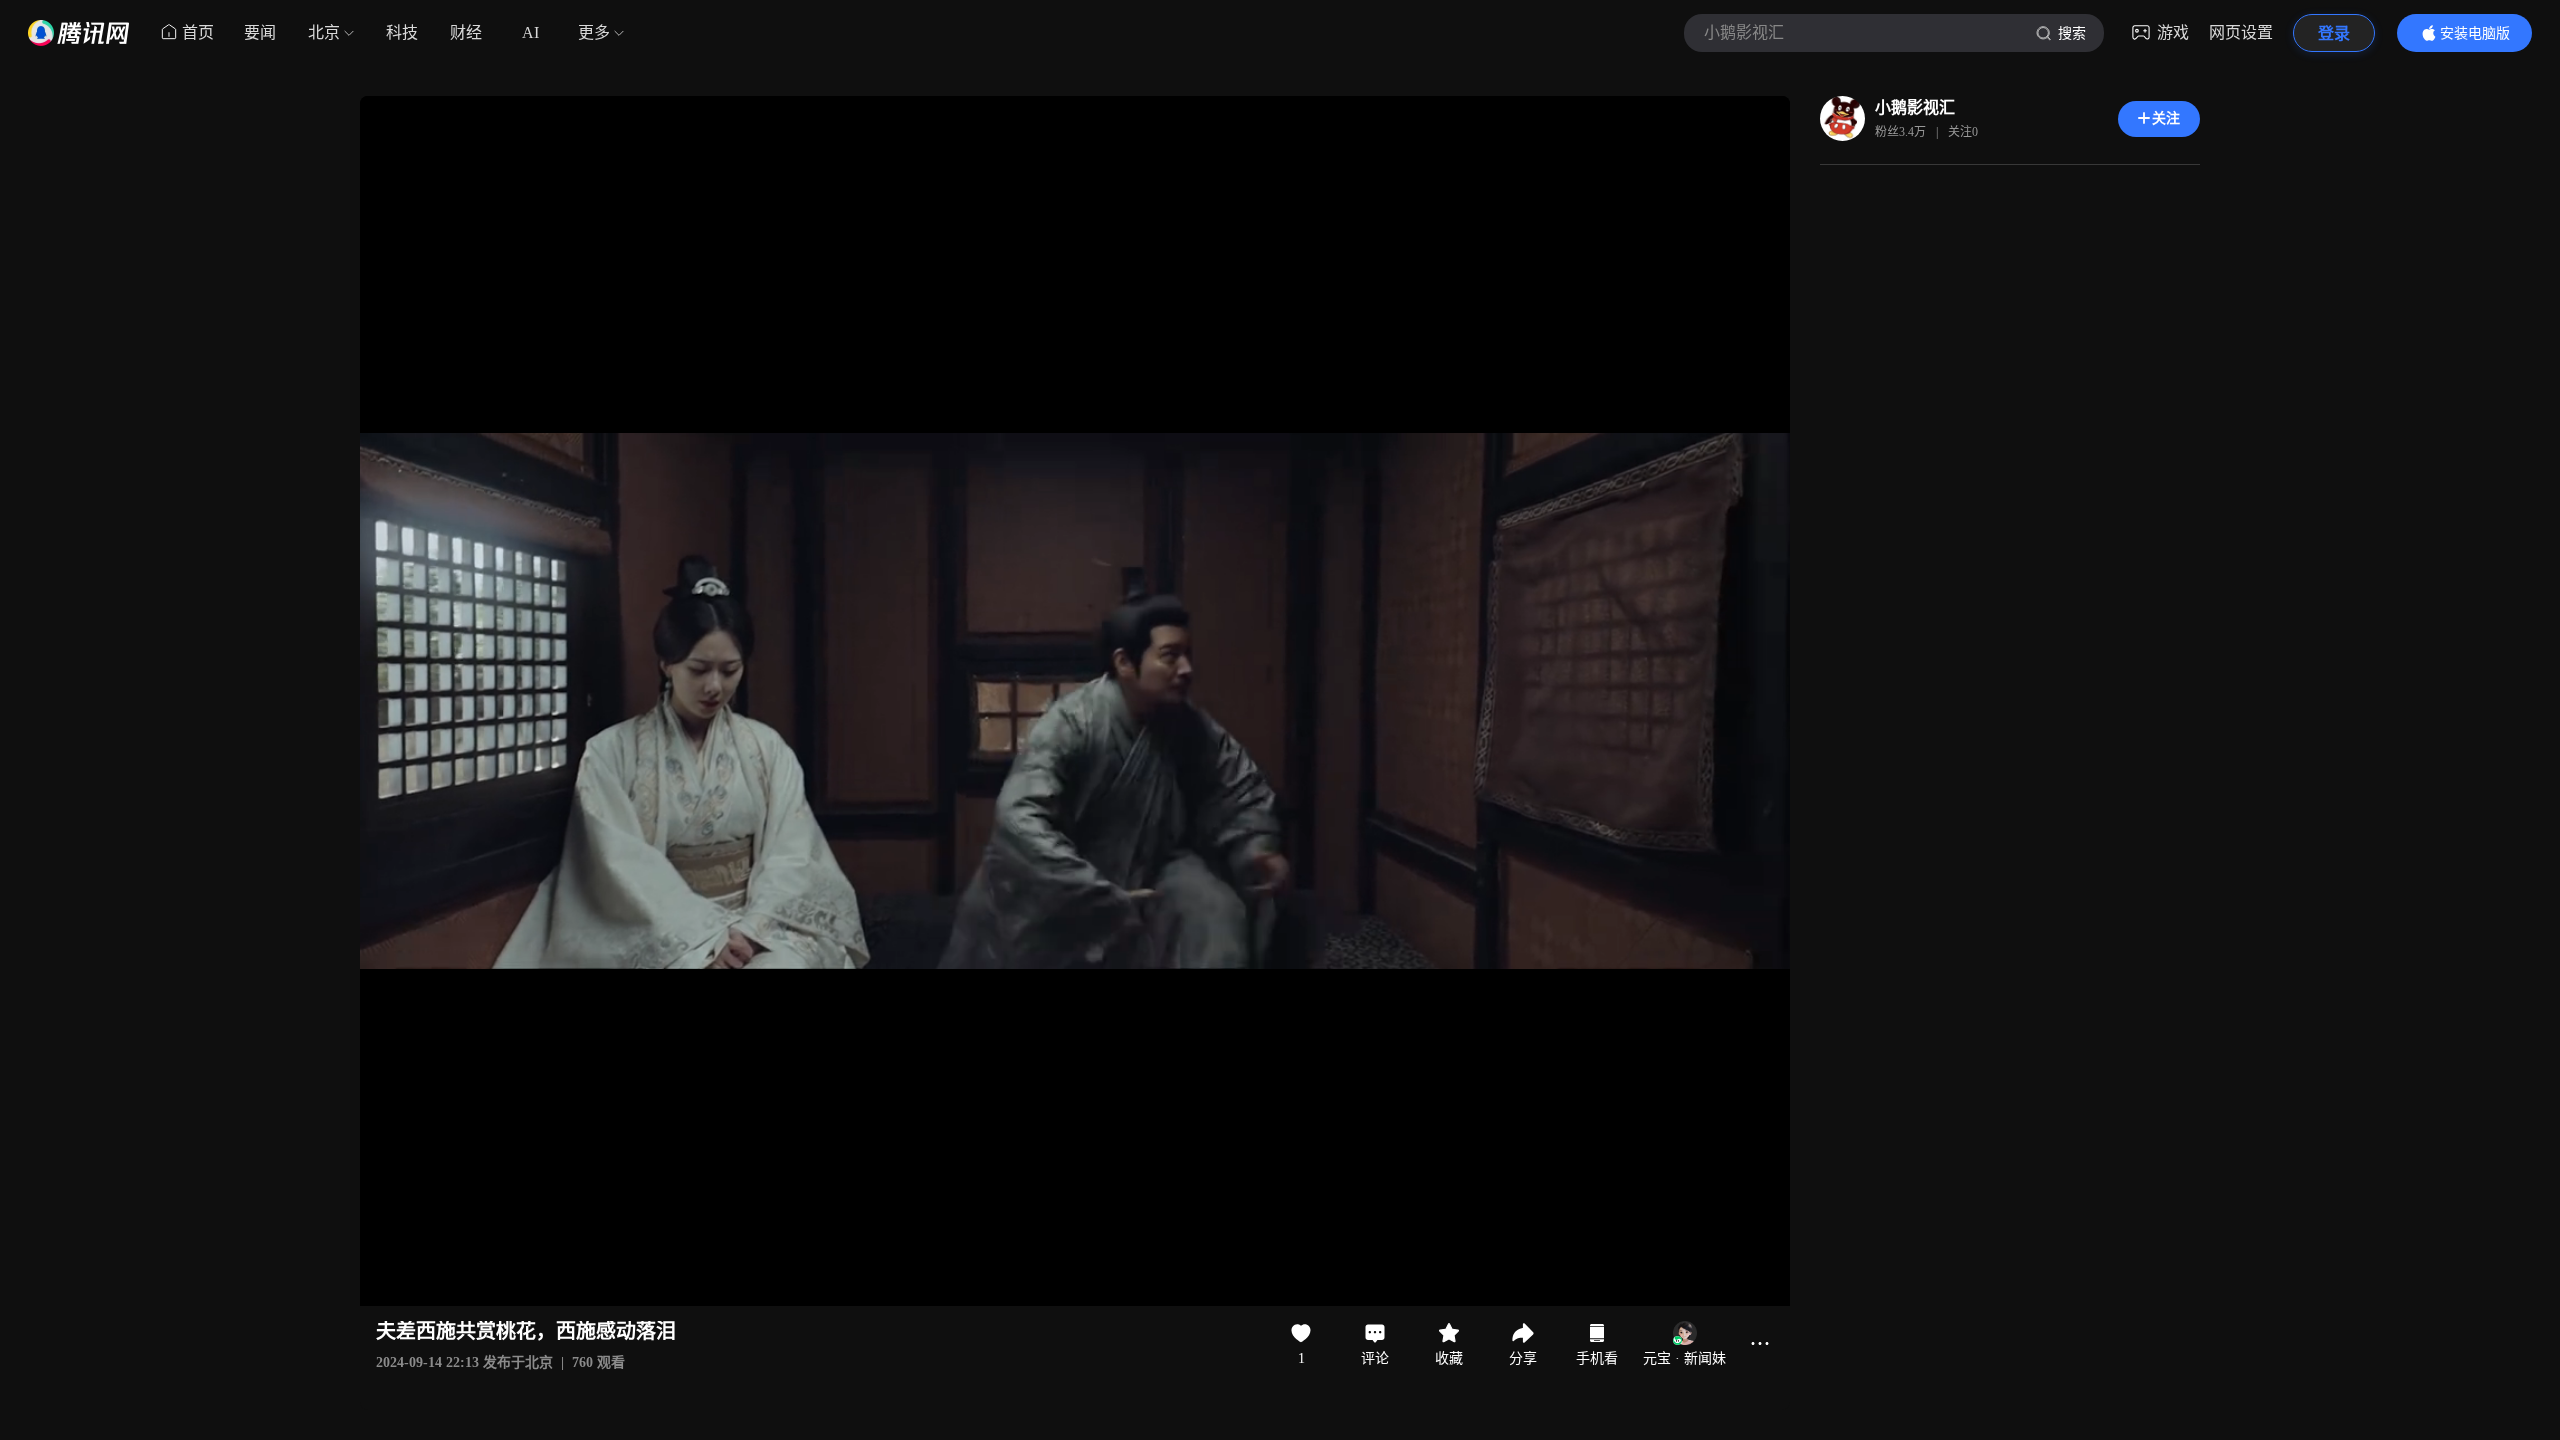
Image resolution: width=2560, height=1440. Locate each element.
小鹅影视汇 (1915, 107)
